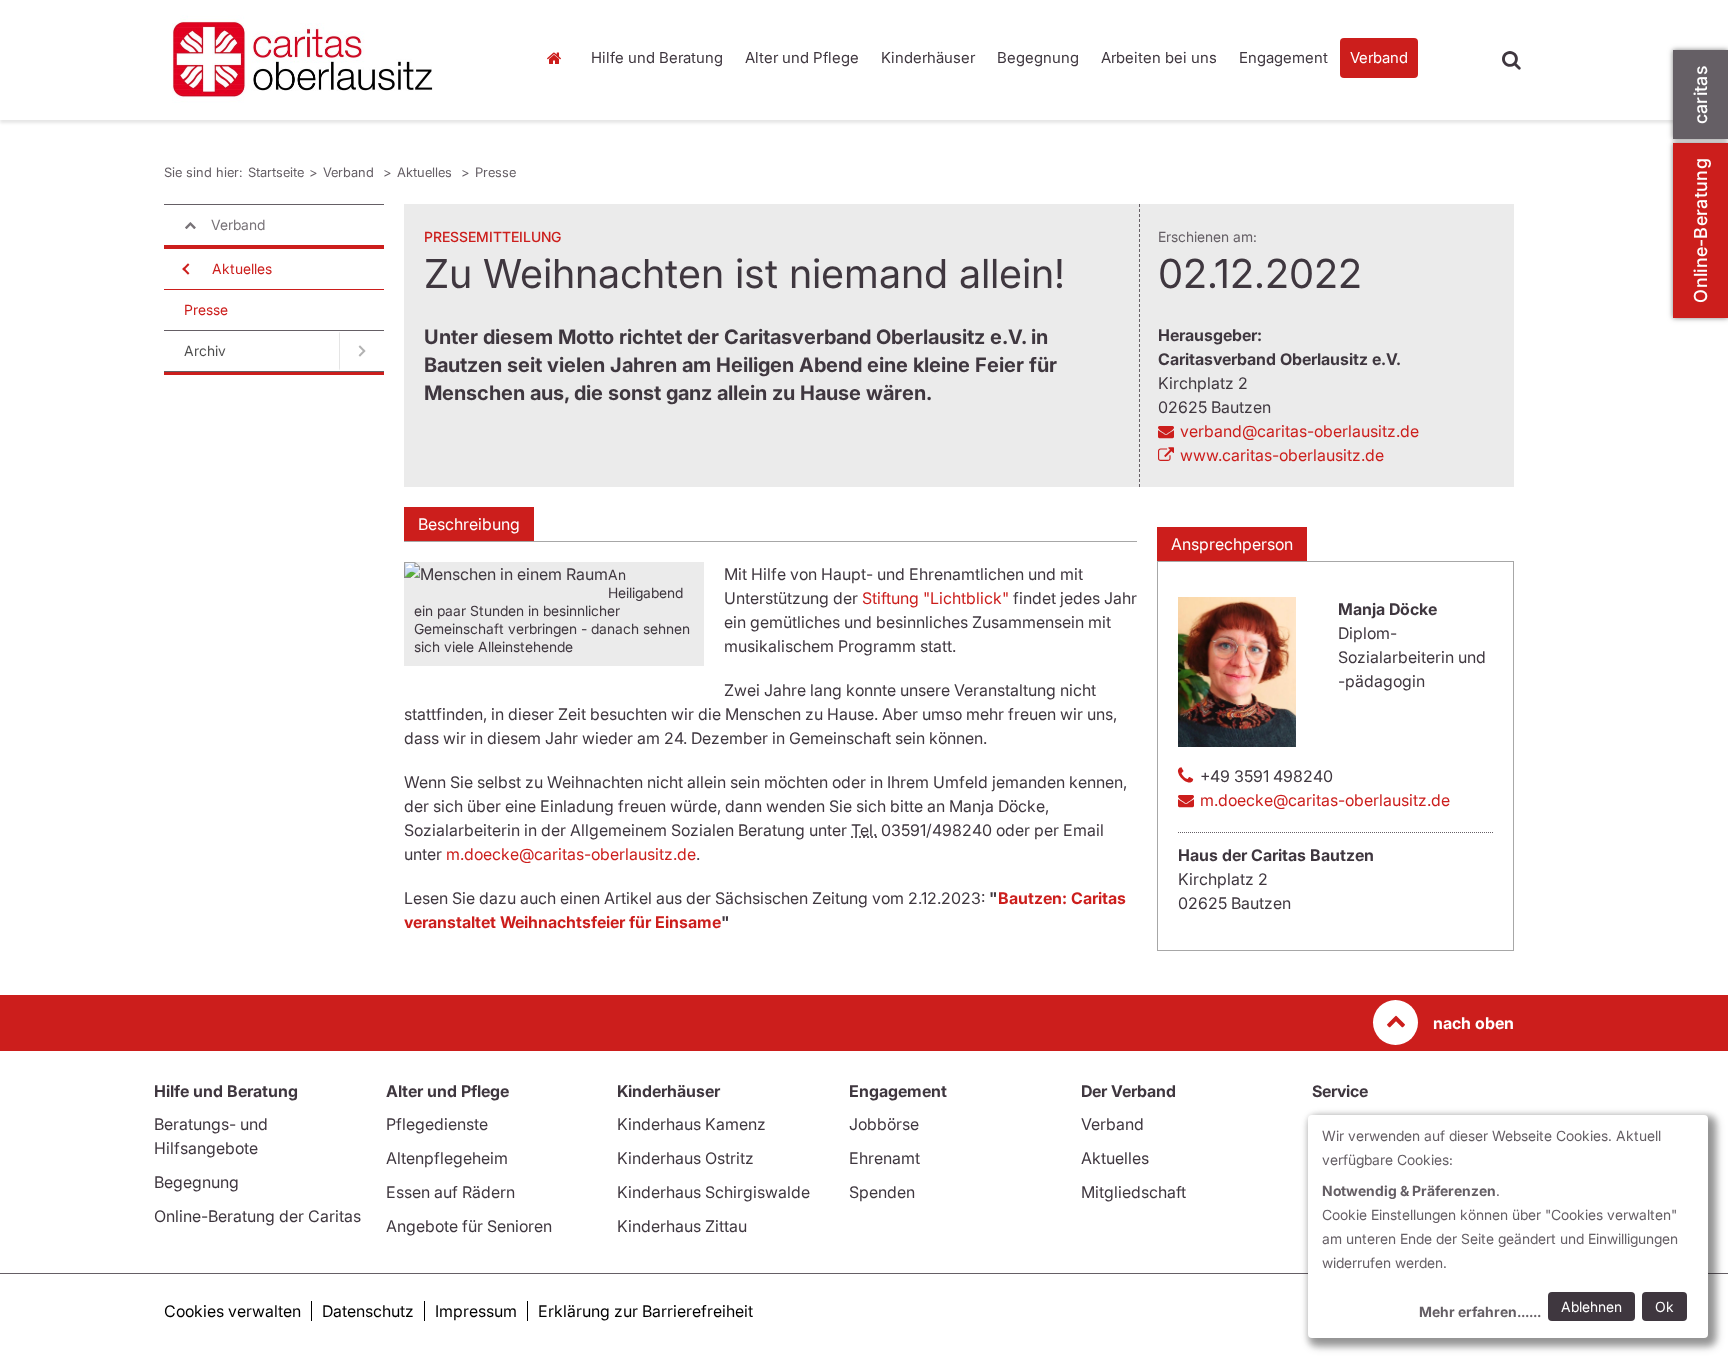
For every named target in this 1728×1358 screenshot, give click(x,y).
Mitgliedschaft (1133, 1192)
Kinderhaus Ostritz (685, 1158)
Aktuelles (426, 172)
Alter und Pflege (802, 57)
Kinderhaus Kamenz (691, 1124)
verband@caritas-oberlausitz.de (1299, 431)
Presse (495, 172)
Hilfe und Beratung (657, 57)
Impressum (476, 1311)
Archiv (205, 350)
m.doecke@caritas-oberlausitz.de (571, 854)
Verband (1379, 57)
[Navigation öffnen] (184, 269)
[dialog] (1508, 1226)
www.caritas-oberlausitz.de (1282, 455)
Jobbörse (884, 1124)
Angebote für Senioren (469, 1226)
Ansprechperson (1232, 544)
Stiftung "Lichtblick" (935, 598)
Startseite (559, 58)
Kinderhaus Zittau (682, 1226)
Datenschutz (368, 1311)
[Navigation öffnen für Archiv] (361, 351)
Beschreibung (469, 524)
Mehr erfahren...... (1480, 1311)
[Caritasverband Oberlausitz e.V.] (334, 60)
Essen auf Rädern (450, 1192)
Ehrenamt (884, 1158)
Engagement (1283, 57)
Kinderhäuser (928, 57)
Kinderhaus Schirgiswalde (713, 1192)
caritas (1700, 94)
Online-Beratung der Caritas (257, 1216)
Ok (1664, 1306)
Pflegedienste (437, 1124)
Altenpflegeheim (447, 1158)
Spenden (882, 1192)
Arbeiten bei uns (1159, 57)
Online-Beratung (1700, 230)
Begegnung (1038, 57)
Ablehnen (1591, 1306)
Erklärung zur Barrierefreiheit (645, 1311)
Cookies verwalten (232, 1311)
